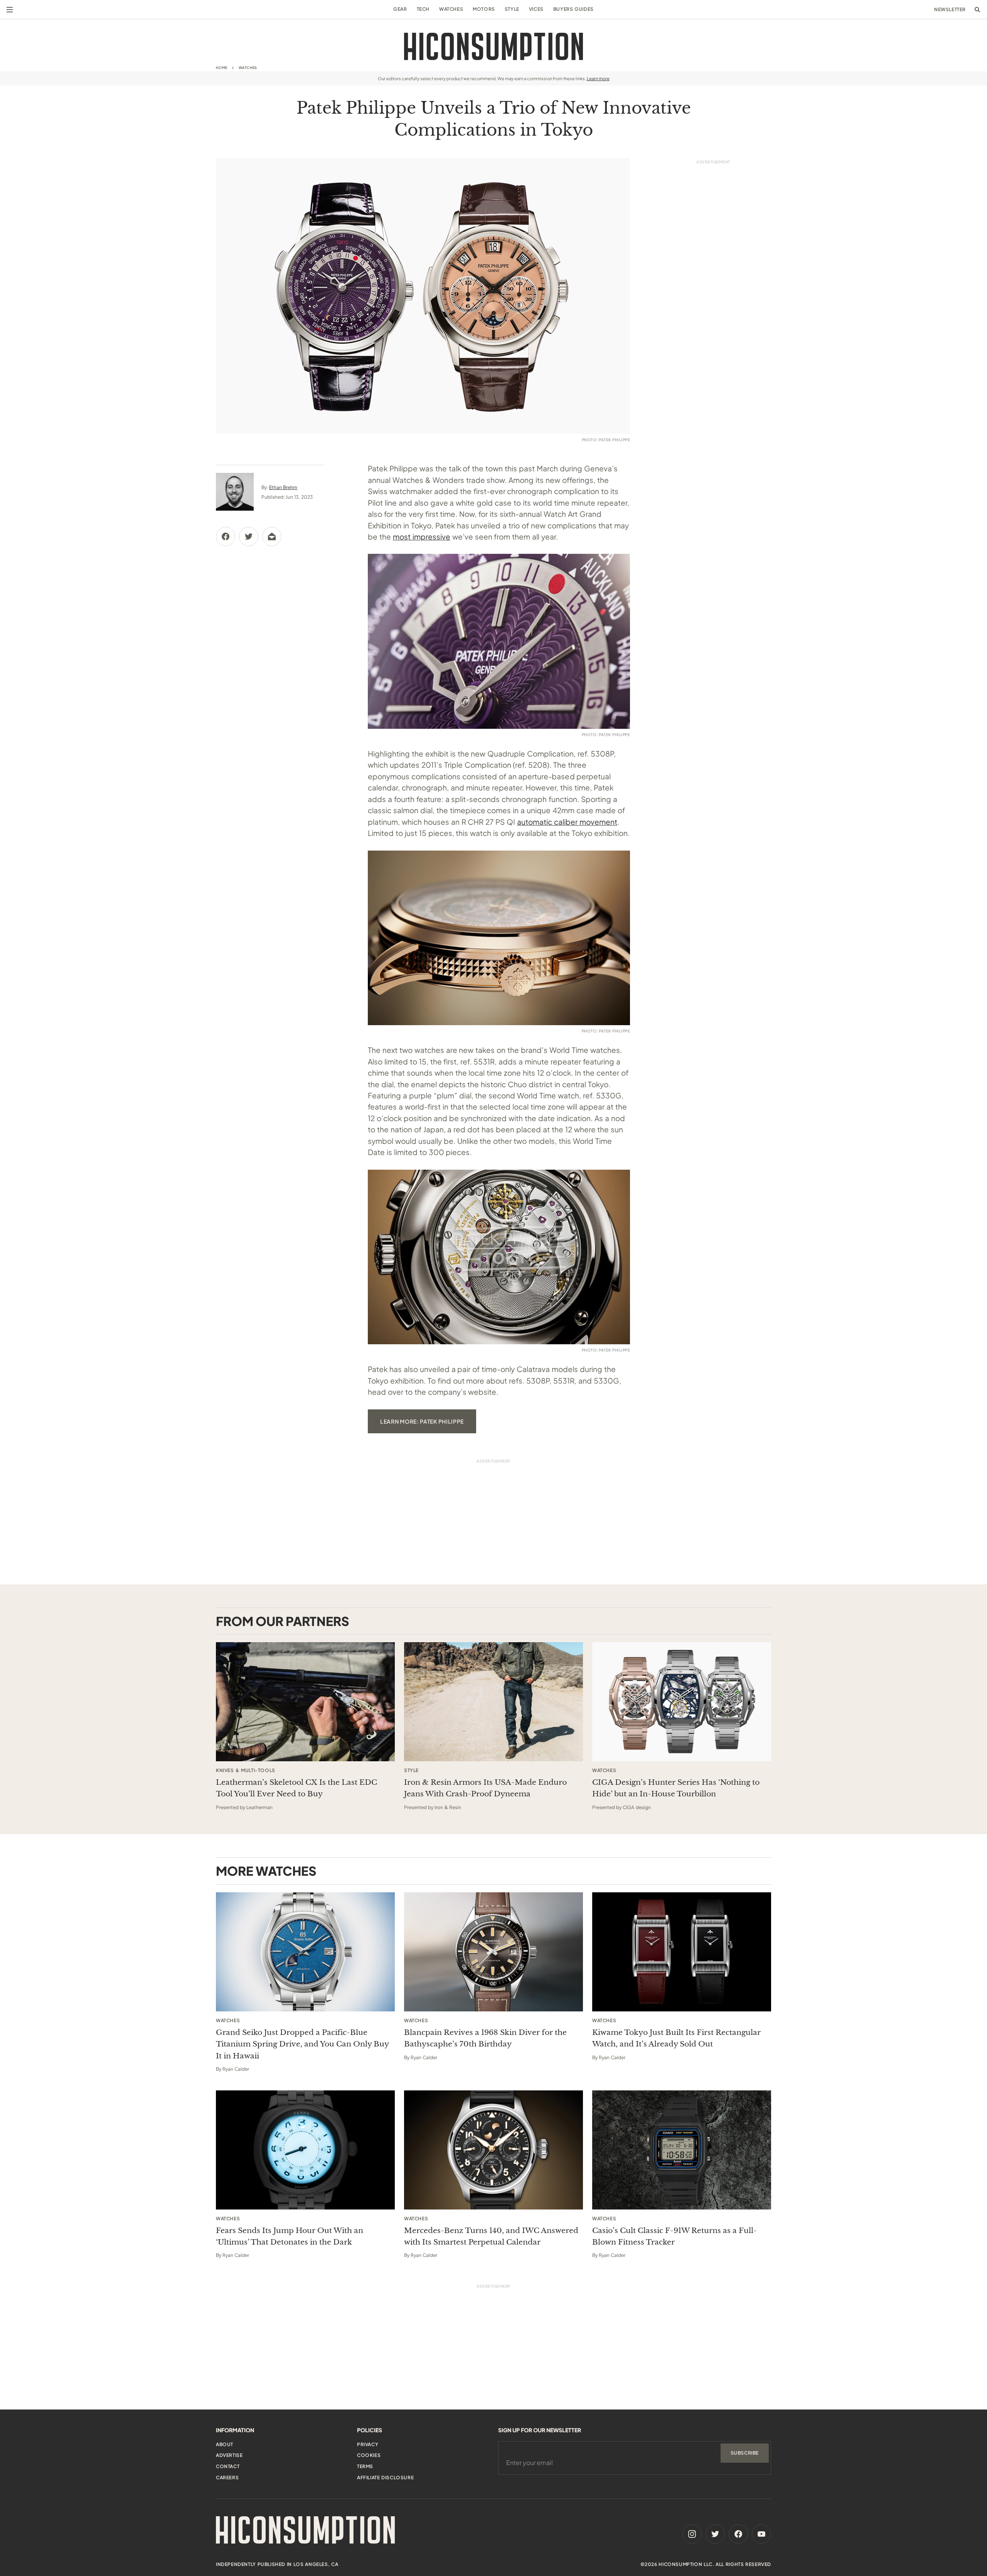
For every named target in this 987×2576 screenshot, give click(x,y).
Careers (227, 2478)
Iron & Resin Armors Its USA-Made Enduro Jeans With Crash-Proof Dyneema (485, 1788)
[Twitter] (715, 2534)
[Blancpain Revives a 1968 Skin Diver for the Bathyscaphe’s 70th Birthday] (493, 1952)
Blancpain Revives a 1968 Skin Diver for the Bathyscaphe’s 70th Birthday (485, 2038)
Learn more (598, 78)
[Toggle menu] (10, 10)
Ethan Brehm (283, 487)
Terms (365, 2466)
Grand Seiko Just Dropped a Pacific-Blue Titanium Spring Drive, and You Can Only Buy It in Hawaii (302, 2044)
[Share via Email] (272, 536)
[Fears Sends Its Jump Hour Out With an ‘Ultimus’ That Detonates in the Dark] (305, 2150)
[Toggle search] (977, 10)
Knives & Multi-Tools (246, 1771)
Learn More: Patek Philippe (422, 1421)
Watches (451, 9)
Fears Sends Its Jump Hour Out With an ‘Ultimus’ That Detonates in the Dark (290, 2236)
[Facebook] (738, 2534)
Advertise (229, 2455)
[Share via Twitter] (249, 536)
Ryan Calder (236, 2069)
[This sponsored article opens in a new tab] (305, 1702)
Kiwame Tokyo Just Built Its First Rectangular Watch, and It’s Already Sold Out (676, 2038)
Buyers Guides (574, 9)
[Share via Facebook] (226, 536)
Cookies (369, 2455)
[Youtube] (761, 2534)
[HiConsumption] (493, 46)
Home (222, 68)
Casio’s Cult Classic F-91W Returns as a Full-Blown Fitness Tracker (675, 2236)
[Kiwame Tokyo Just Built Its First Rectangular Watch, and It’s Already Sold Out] (682, 1952)
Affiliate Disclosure (385, 2478)
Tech (423, 9)
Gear (400, 9)
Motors (484, 9)
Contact (228, 2466)
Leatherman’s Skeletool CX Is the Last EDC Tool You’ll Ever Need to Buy (296, 1788)
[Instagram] (692, 2534)
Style (512, 9)
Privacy (368, 2444)
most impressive (422, 536)
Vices (536, 9)
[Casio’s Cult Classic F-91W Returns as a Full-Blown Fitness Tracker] (682, 2150)
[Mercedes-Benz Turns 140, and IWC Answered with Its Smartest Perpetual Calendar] (493, 2150)
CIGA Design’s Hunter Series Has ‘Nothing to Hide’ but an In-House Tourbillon (676, 1788)
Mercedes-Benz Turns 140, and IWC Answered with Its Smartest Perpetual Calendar (491, 2236)
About (225, 2444)
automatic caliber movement (567, 822)
